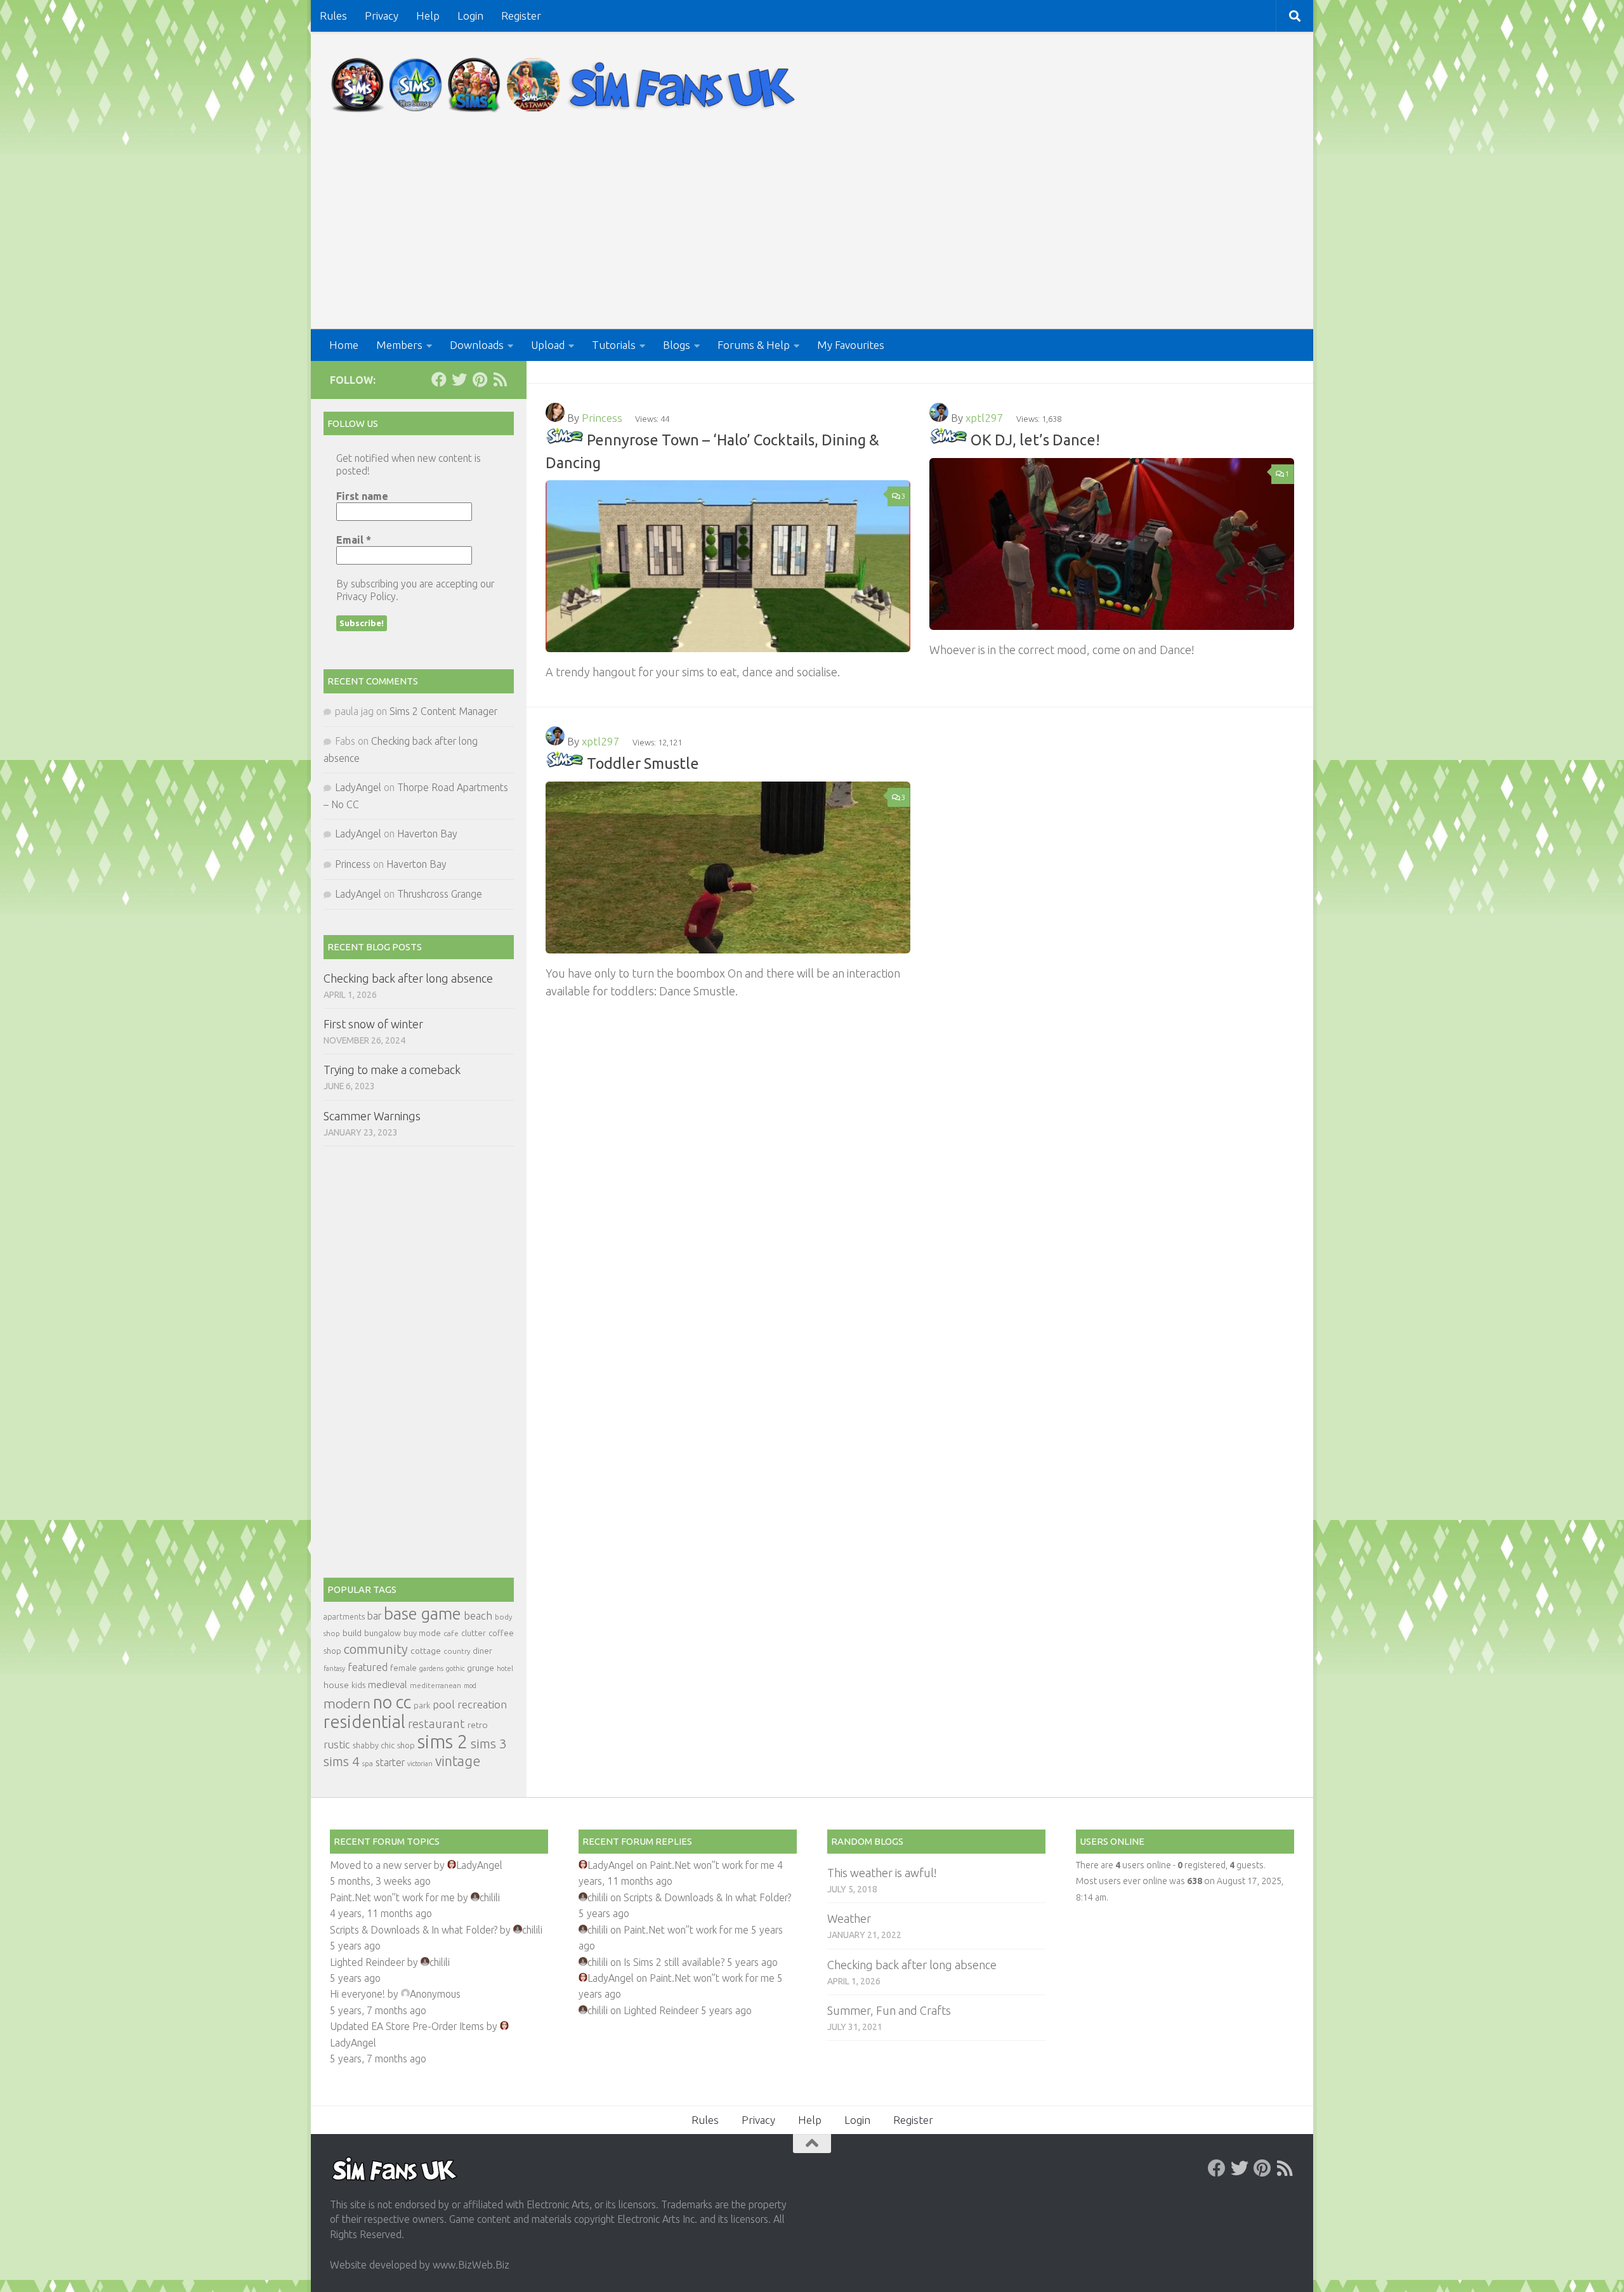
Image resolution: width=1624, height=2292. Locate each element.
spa (368, 1763)
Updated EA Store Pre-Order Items (407, 2026)
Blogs (677, 345)
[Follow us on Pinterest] (480, 379)
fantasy (334, 1668)
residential (364, 1721)
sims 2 (443, 1742)
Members (399, 345)
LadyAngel (358, 787)
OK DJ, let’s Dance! (1035, 440)
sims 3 (489, 1744)
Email (354, 540)
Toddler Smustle (643, 763)
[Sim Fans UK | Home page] (566, 85)
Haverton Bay (427, 834)
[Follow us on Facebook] (439, 379)
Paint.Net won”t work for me (392, 1897)
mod (470, 1686)
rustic (337, 1745)
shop (406, 1745)
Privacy (382, 16)
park (422, 1706)
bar (374, 1616)
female (403, 1668)
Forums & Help (754, 345)
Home (344, 345)
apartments (344, 1617)
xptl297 (985, 418)
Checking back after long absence (408, 978)
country (457, 1651)
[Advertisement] (812, 234)
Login (470, 16)
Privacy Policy (366, 596)
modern (347, 1703)
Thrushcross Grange (440, 894)
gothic (455, 1668)
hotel (505, 1668)
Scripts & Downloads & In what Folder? (414, 1930)
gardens (431, 1668)
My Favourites (851, 345)
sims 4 (342, 1761)
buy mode (422, 1633)
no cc (392, 1702)
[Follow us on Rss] (500, 379)
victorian (420, 1764)
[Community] (565, 440)
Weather (849, 1918)
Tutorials (614, 345)
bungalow (383, 1633)
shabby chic (374, 1745)
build (352, 1633)
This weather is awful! (882, 1873)
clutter (474, 1633)
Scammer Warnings (372, 1116)
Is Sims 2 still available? (674, 1962)
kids (358, 1685)
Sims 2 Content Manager (443, 711)
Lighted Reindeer (367, 1962)
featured (368, 1667)
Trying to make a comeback (392, 1070)
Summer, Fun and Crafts (889, 2010)
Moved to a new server (381, 1865)
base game (422, 1614)
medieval (388, 1685)
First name (362, 496)
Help (428, 16)
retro (478, 1725)
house (336, 1685)
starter (390, 1762)
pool (444, 1704)
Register (521, 16)
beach (478, 1615)
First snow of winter (373, 1024)
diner (482, 1651)
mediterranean (435, 1685)
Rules (333, 16)
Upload (548, 345)
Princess (602, 418)
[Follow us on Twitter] (459, 379)
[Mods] (948, 440)
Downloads (477, 345)
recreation (482, 1704)
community (376, 1649)
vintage (458, 1761)
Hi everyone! (357, 1994)
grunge (481, 1668)
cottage (426, 1651)
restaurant (436, 1724)
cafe (451, 1633)
